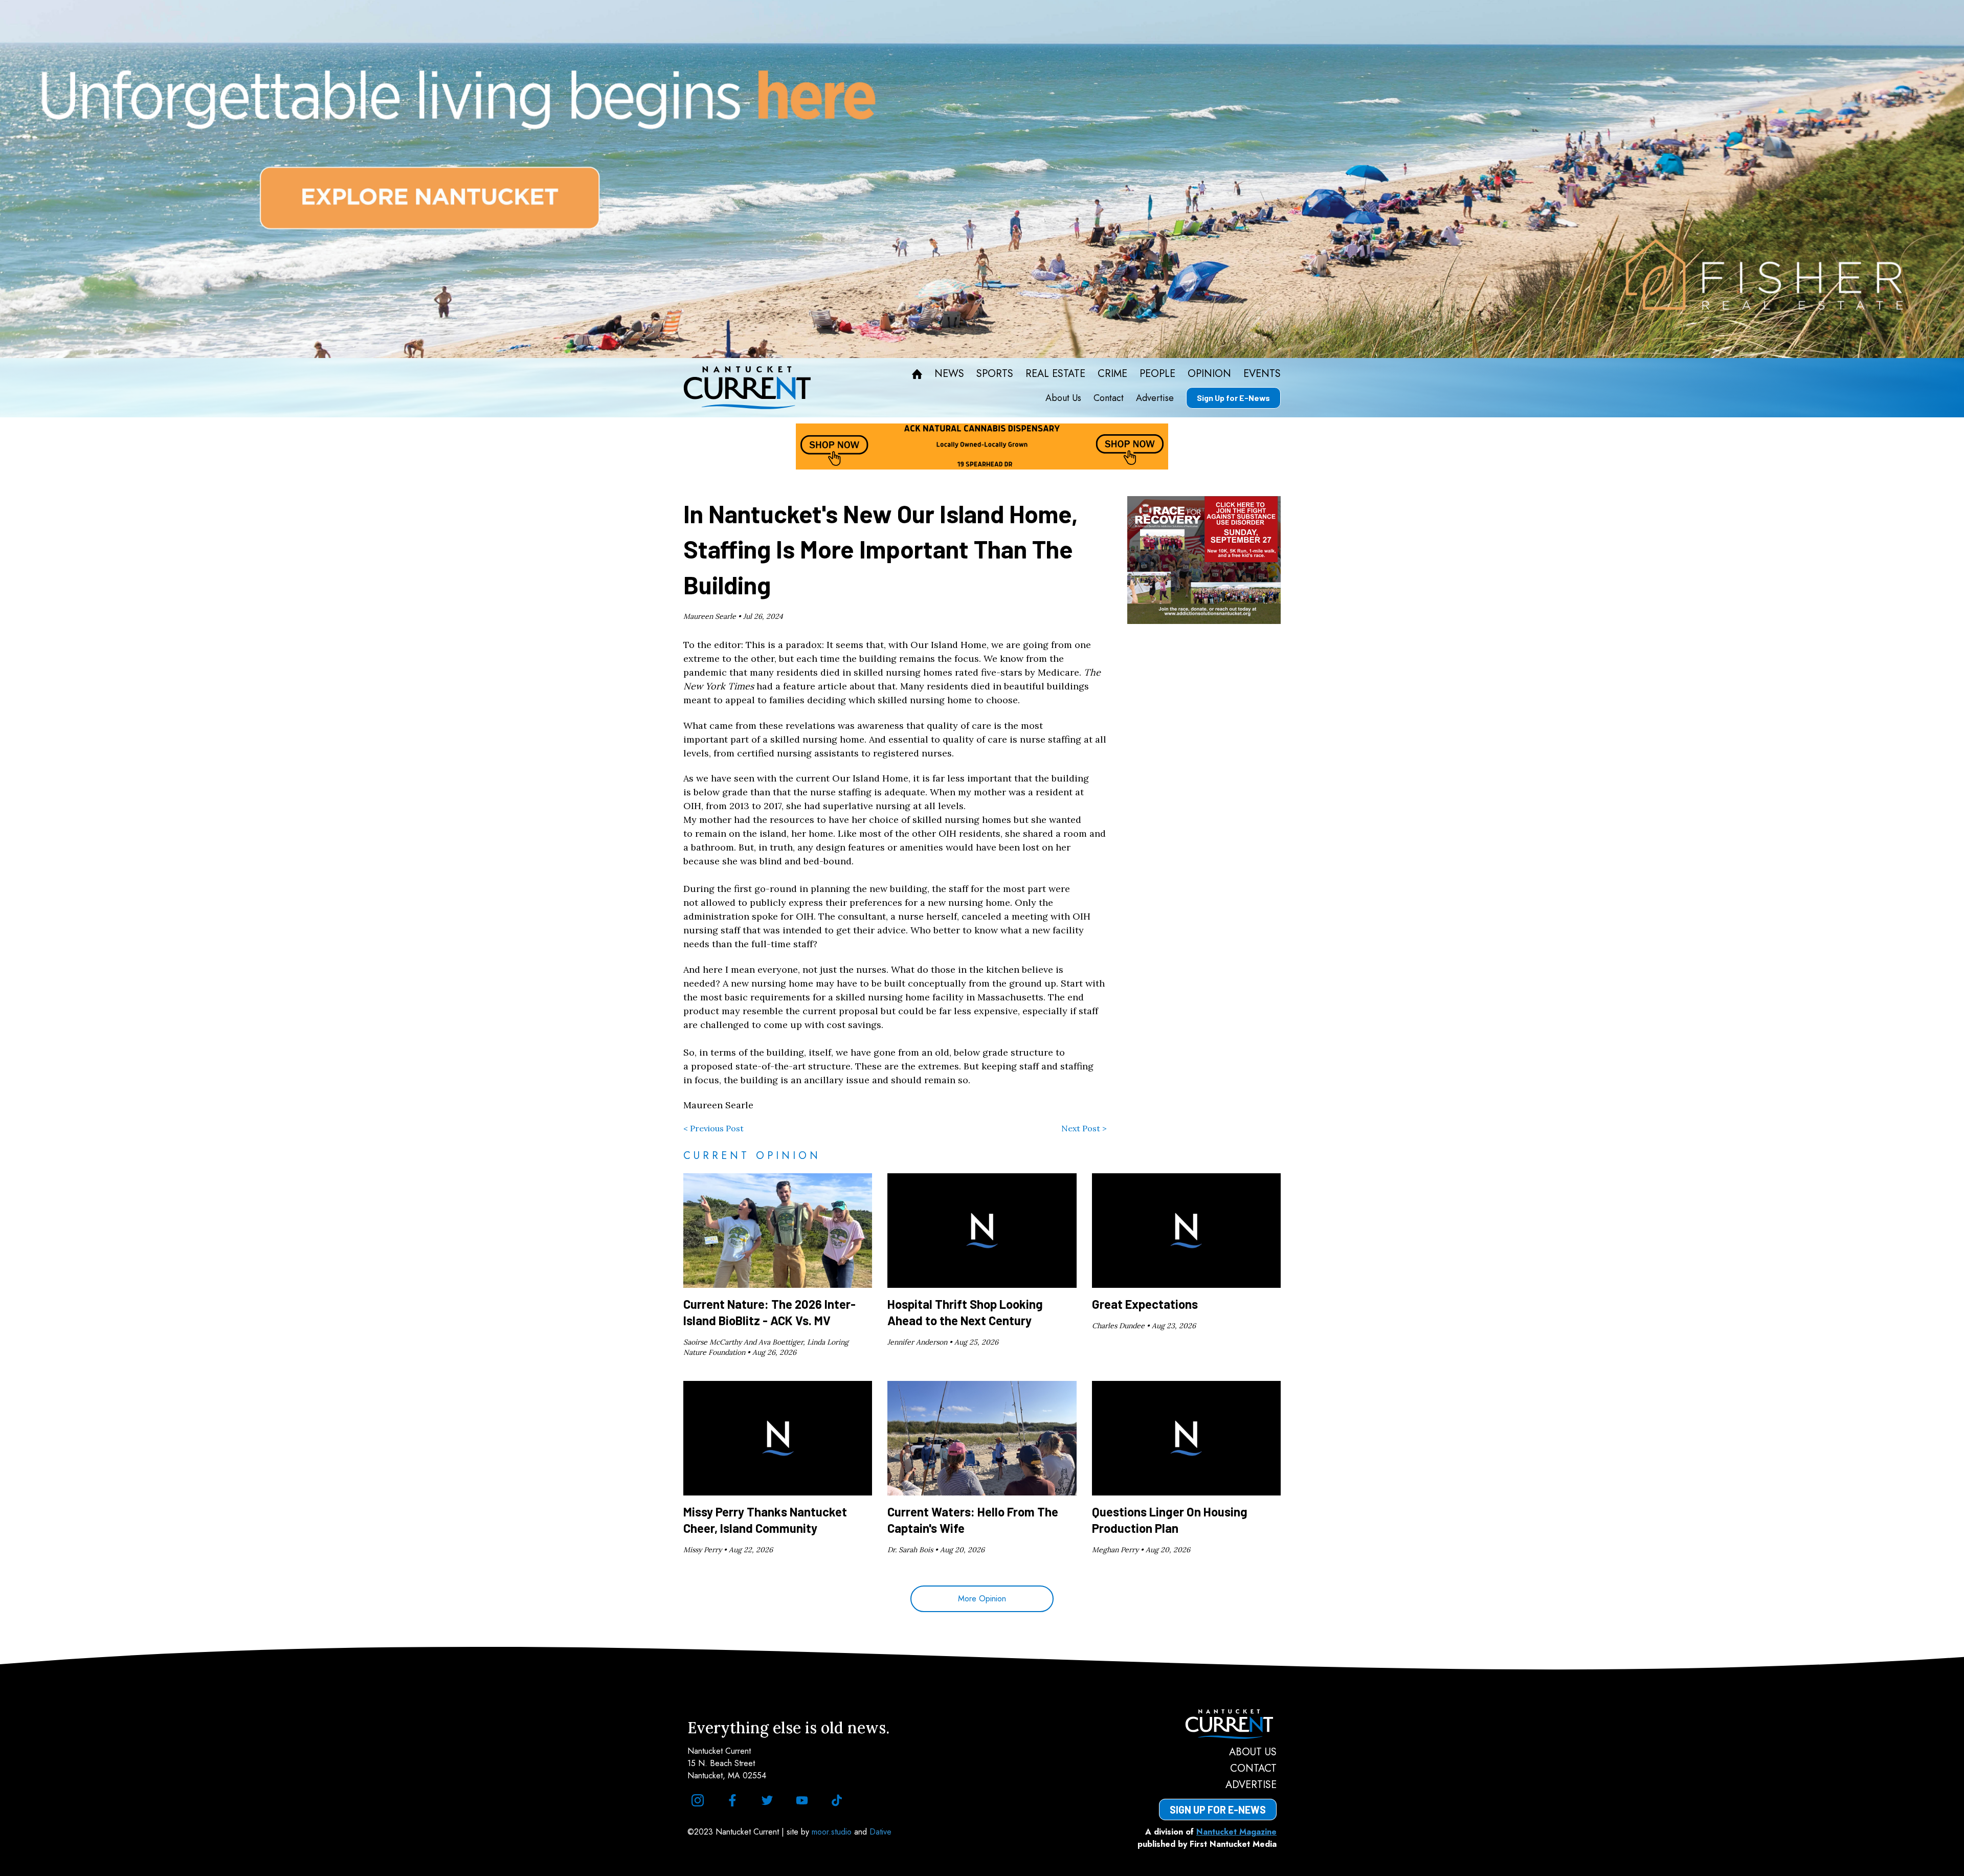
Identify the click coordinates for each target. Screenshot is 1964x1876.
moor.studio (833, 1832)
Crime (1112, 374)
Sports (995, 374)
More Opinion (982, 1599)
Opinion (1209, 374)
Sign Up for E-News (1233, 398)
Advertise (1155, 398)
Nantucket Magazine (1236, 1832)
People (1157, 374)
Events (1262, 374)
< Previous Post (713, 1128)
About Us (1063, 398)
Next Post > (1084, 1128)
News (949, 374)
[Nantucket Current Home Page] (747, 388)
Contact (1109, 398)
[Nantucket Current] (1218, 1724)
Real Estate (1055, 374)
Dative (880, 1832)
